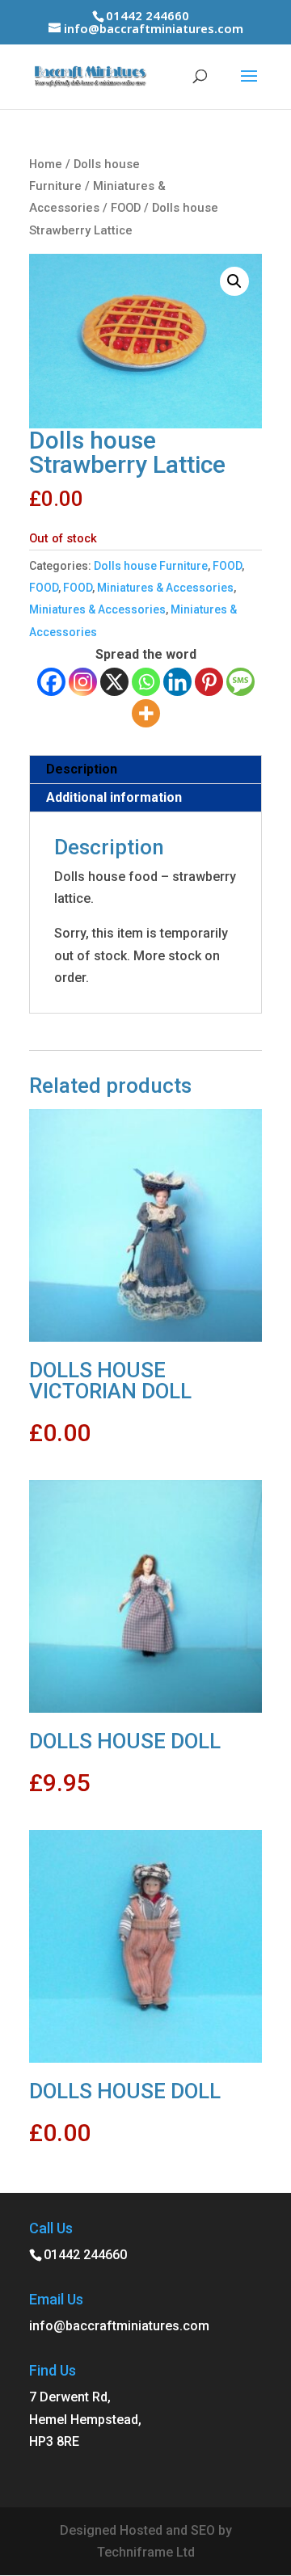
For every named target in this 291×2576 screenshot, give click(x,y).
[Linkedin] (177, 682)
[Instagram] (83, 682)
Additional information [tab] (114, 797)
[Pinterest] (209, 682)
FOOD (126, 208)
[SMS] (240, 682)
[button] (234, 281)
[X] (114, 682)
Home (46, 164)
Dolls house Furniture (151, 566)
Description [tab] (82, 769)
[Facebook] (51, 682)
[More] (146, 713)
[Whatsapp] (146, 682)
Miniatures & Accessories (165, 588)
